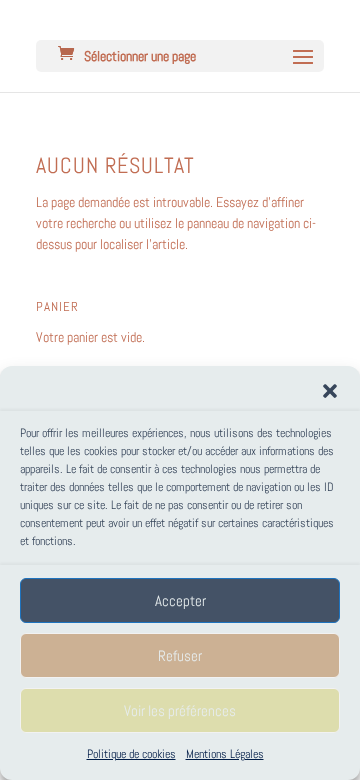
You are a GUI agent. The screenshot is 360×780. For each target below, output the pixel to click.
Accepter (180, 600)
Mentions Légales (225, 754)
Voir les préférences (180, 710)
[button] (330, 391)
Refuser (180, 655)
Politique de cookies (131, 754)
